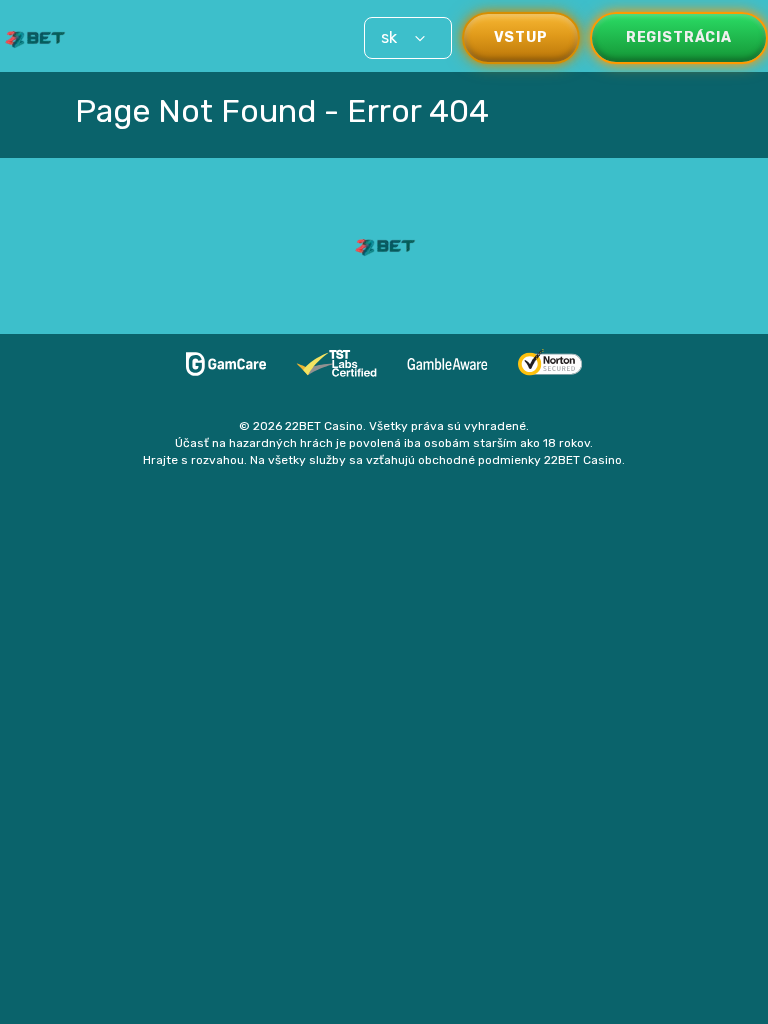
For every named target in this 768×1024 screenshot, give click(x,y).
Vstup (521, 37)
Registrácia (679, 37)
